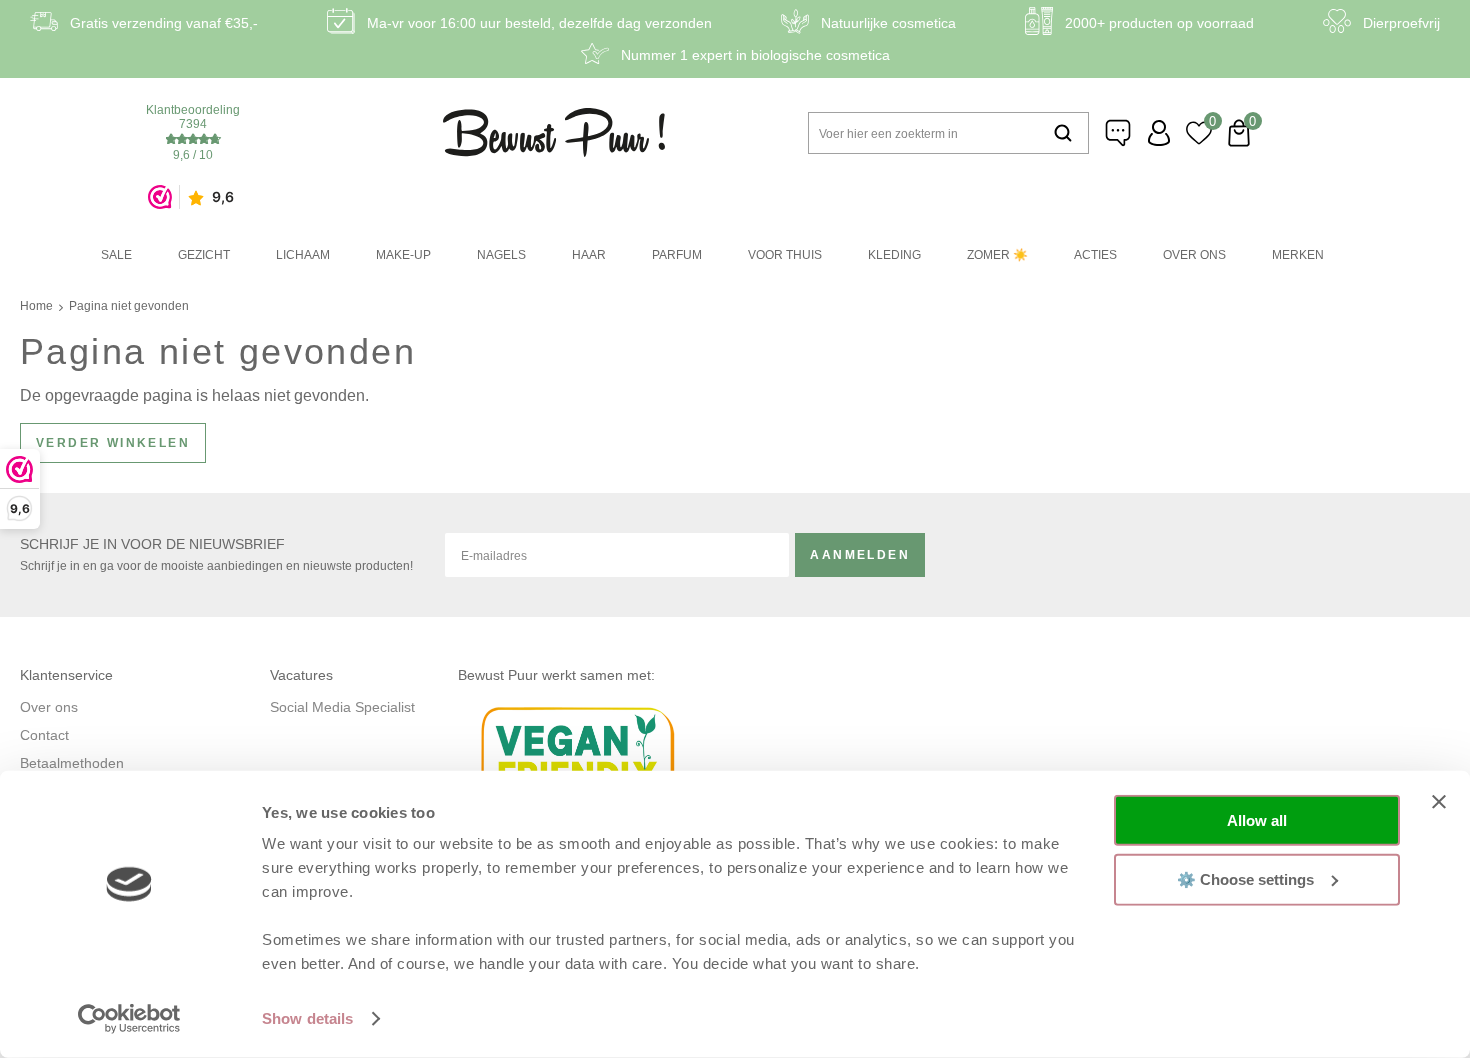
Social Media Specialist (342, 707)
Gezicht (204, 255)
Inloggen (1159, 133)
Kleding (894, 255)
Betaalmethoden (72, 763)
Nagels (501, 255)
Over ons (1194, 255)
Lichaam (303, 255)
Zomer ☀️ (997, 255)
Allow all (1257, 820)
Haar (589, 255)
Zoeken (1063, 133)
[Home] (554, 132)
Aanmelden (860, 555)
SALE (116, 255)
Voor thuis (785, 255)
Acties (1095, 255)
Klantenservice (1119, 133)
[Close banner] (1439, 802)
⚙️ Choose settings (1245, 878)
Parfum (677, 255)
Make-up (403, 255)
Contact (44, 735)
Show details (307, 1018)
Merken (1298, 255)
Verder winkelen (113, 443)
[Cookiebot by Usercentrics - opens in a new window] (129, 1019)
